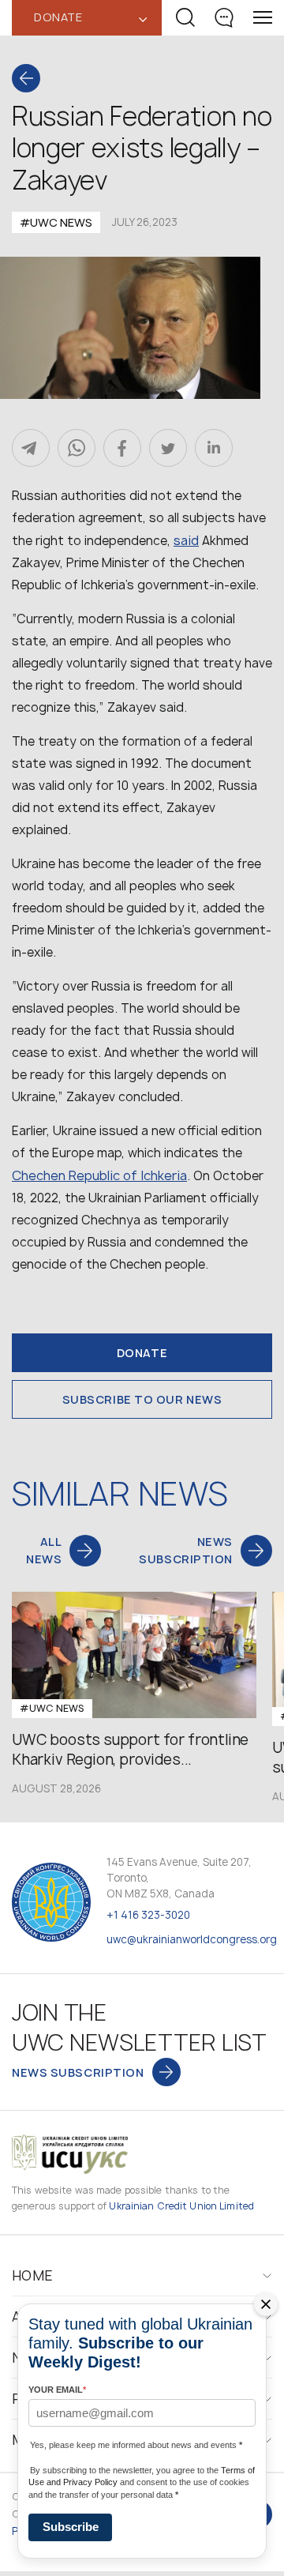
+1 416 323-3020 (148, 1915)
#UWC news (56, 222)
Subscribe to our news (142, 1399)
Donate (142, 1353)
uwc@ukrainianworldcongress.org (192, 1939)
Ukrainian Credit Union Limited (181, 2206)
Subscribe (71, 2527)
